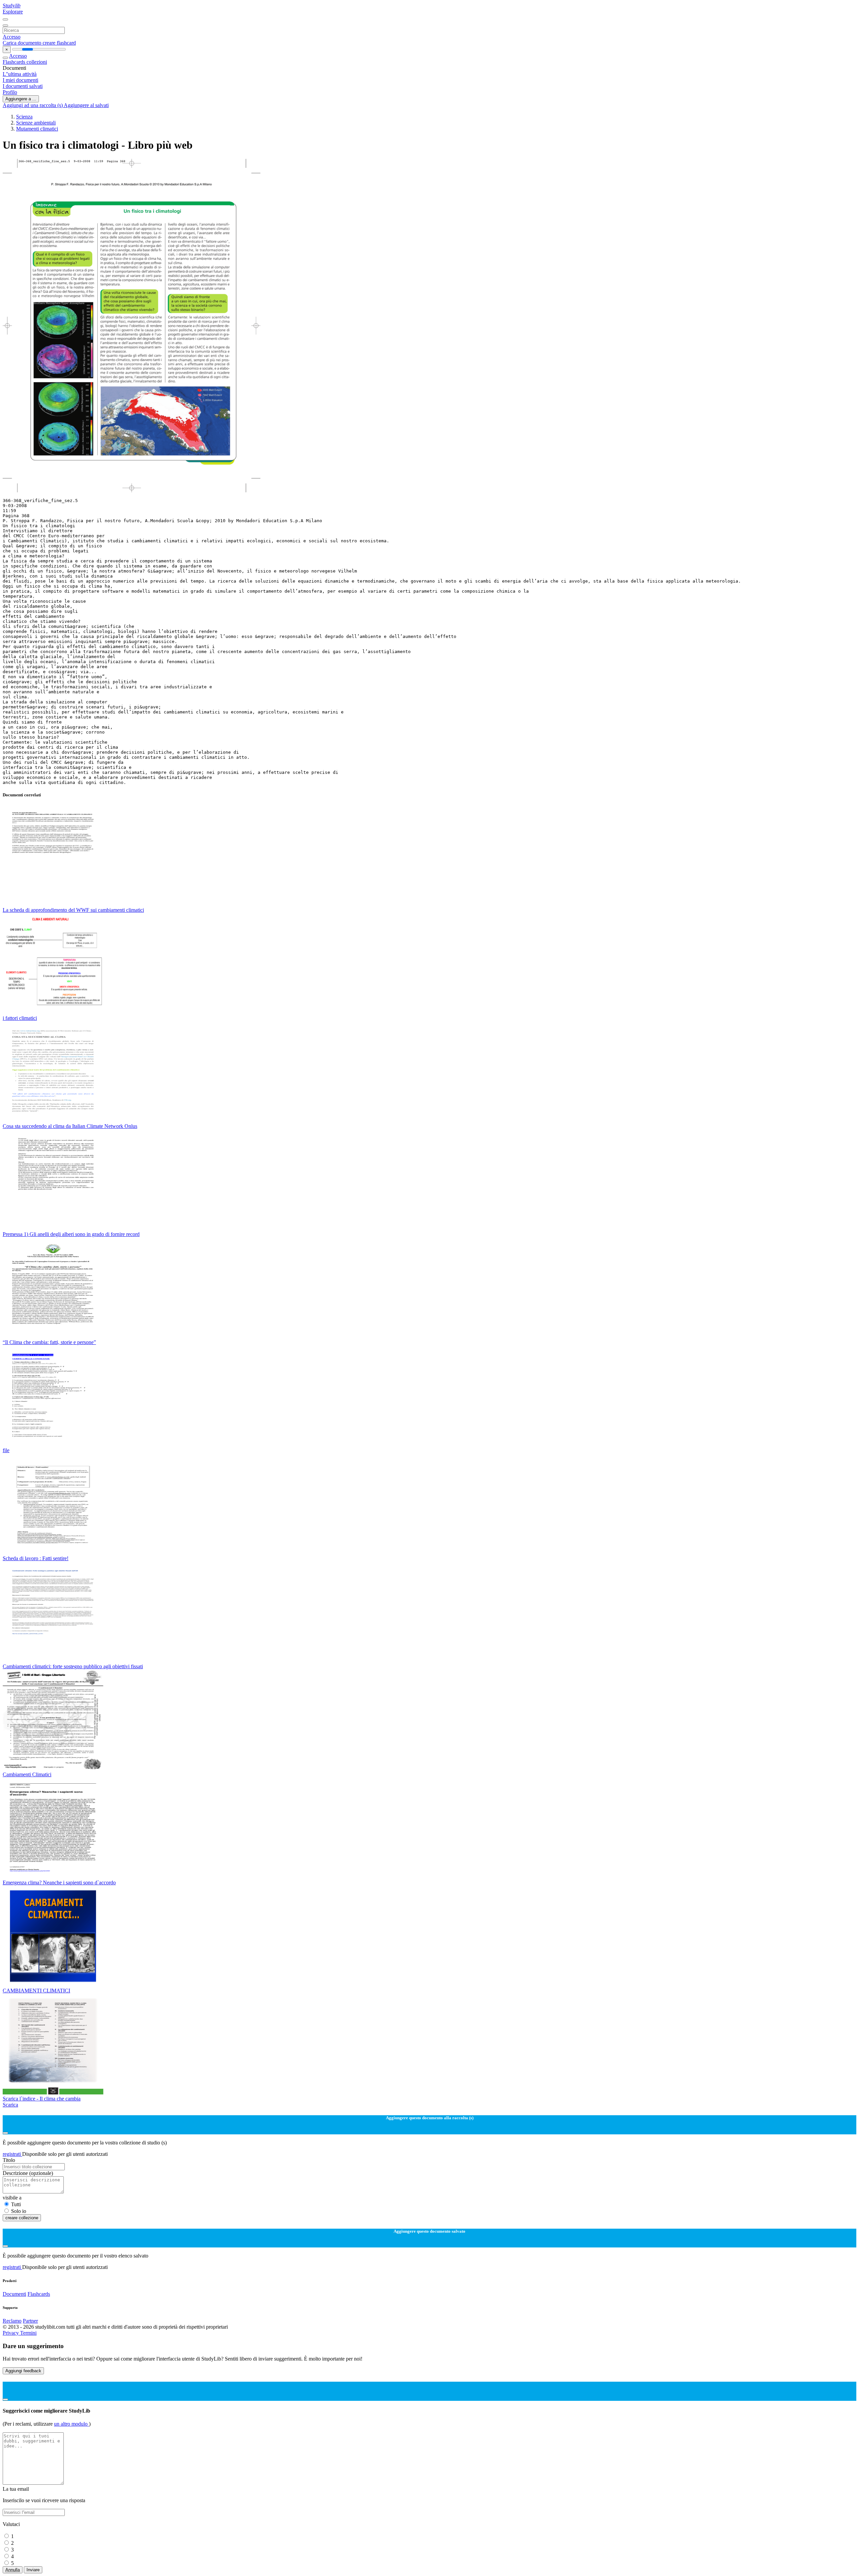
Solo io (19, 2211)
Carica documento (23, 43)
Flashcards (15, 62)
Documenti (14, 2294)
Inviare (33, 2570)
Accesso (12, 37)
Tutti (16, 2204)
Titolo (9, 2160)
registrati (12, 2154)
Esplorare (13, 12)
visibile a (12, 2198)
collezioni (37, 62)
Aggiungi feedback (23, 2371)
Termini (28, 2333)
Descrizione (28, 2173)
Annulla (13, 2570)
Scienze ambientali (36, 123)
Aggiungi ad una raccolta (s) (33, 105)
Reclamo (12, 2321)
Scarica (10, 2105)
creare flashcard (59, 43)
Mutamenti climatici (37, 129)
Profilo (10, 92)
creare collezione (22, 2218)
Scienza (24, 117)
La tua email (16, 2489)
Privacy (11, 2333)
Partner (30, 2321)
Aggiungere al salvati (86, 105)
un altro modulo (71, 2424)
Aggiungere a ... (21, 99)
